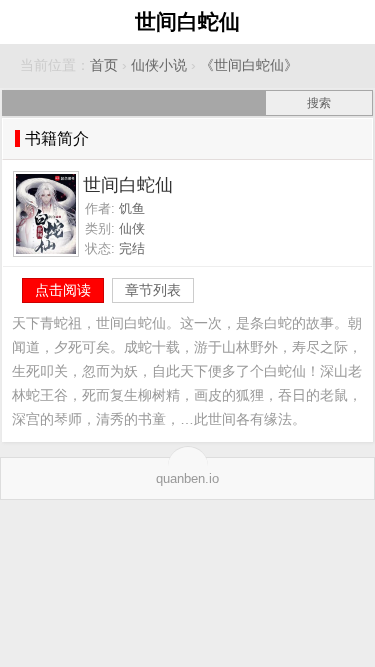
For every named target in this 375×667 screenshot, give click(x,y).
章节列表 (153, 290)
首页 (104, 65)
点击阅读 (63, 290)
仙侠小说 (159, 65)
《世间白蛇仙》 (249, 65)
